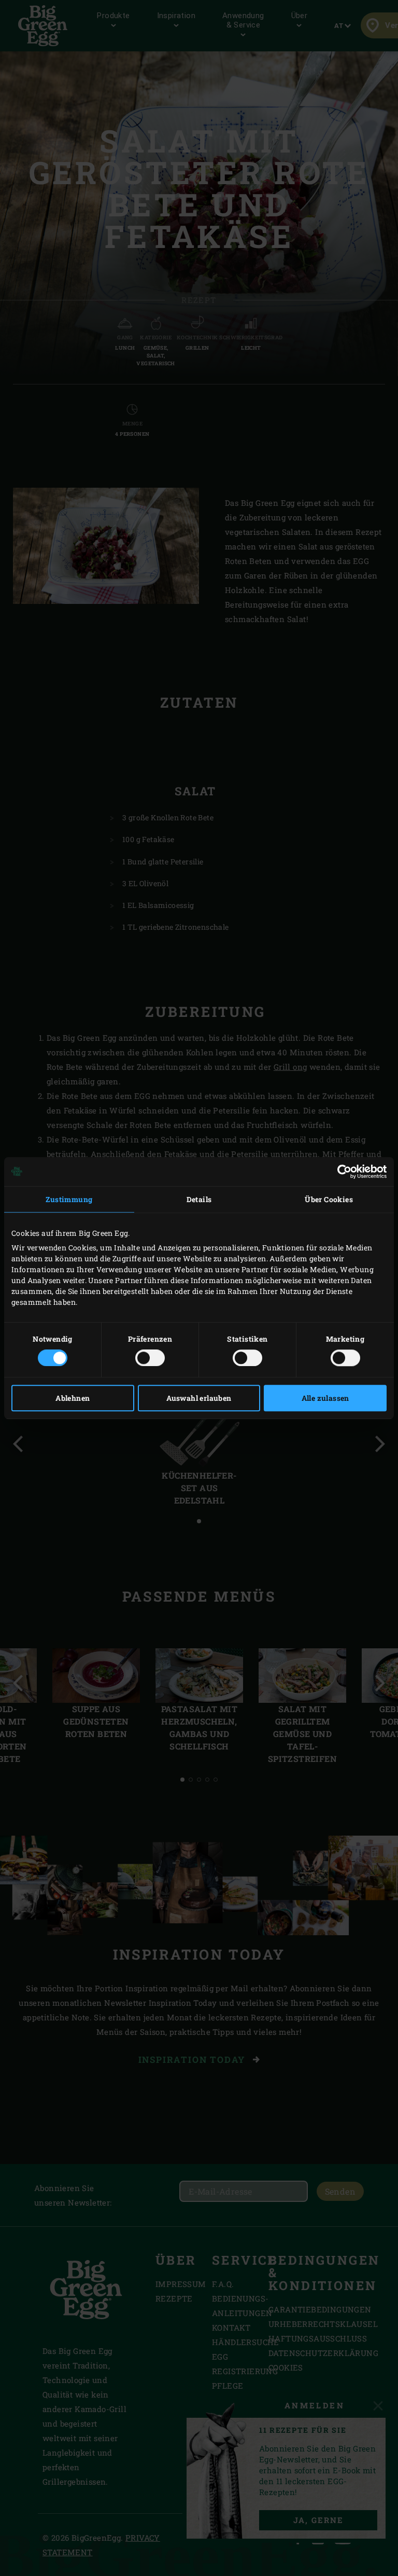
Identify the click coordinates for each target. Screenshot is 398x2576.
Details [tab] (199, 1199)
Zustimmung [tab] (69, 1199)
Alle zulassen (325, 1398)
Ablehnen (73, 1398)
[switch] (150, 1358)
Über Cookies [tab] (329, 1199)
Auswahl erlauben (199, 1398)
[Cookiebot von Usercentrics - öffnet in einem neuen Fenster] (341, 1172)
